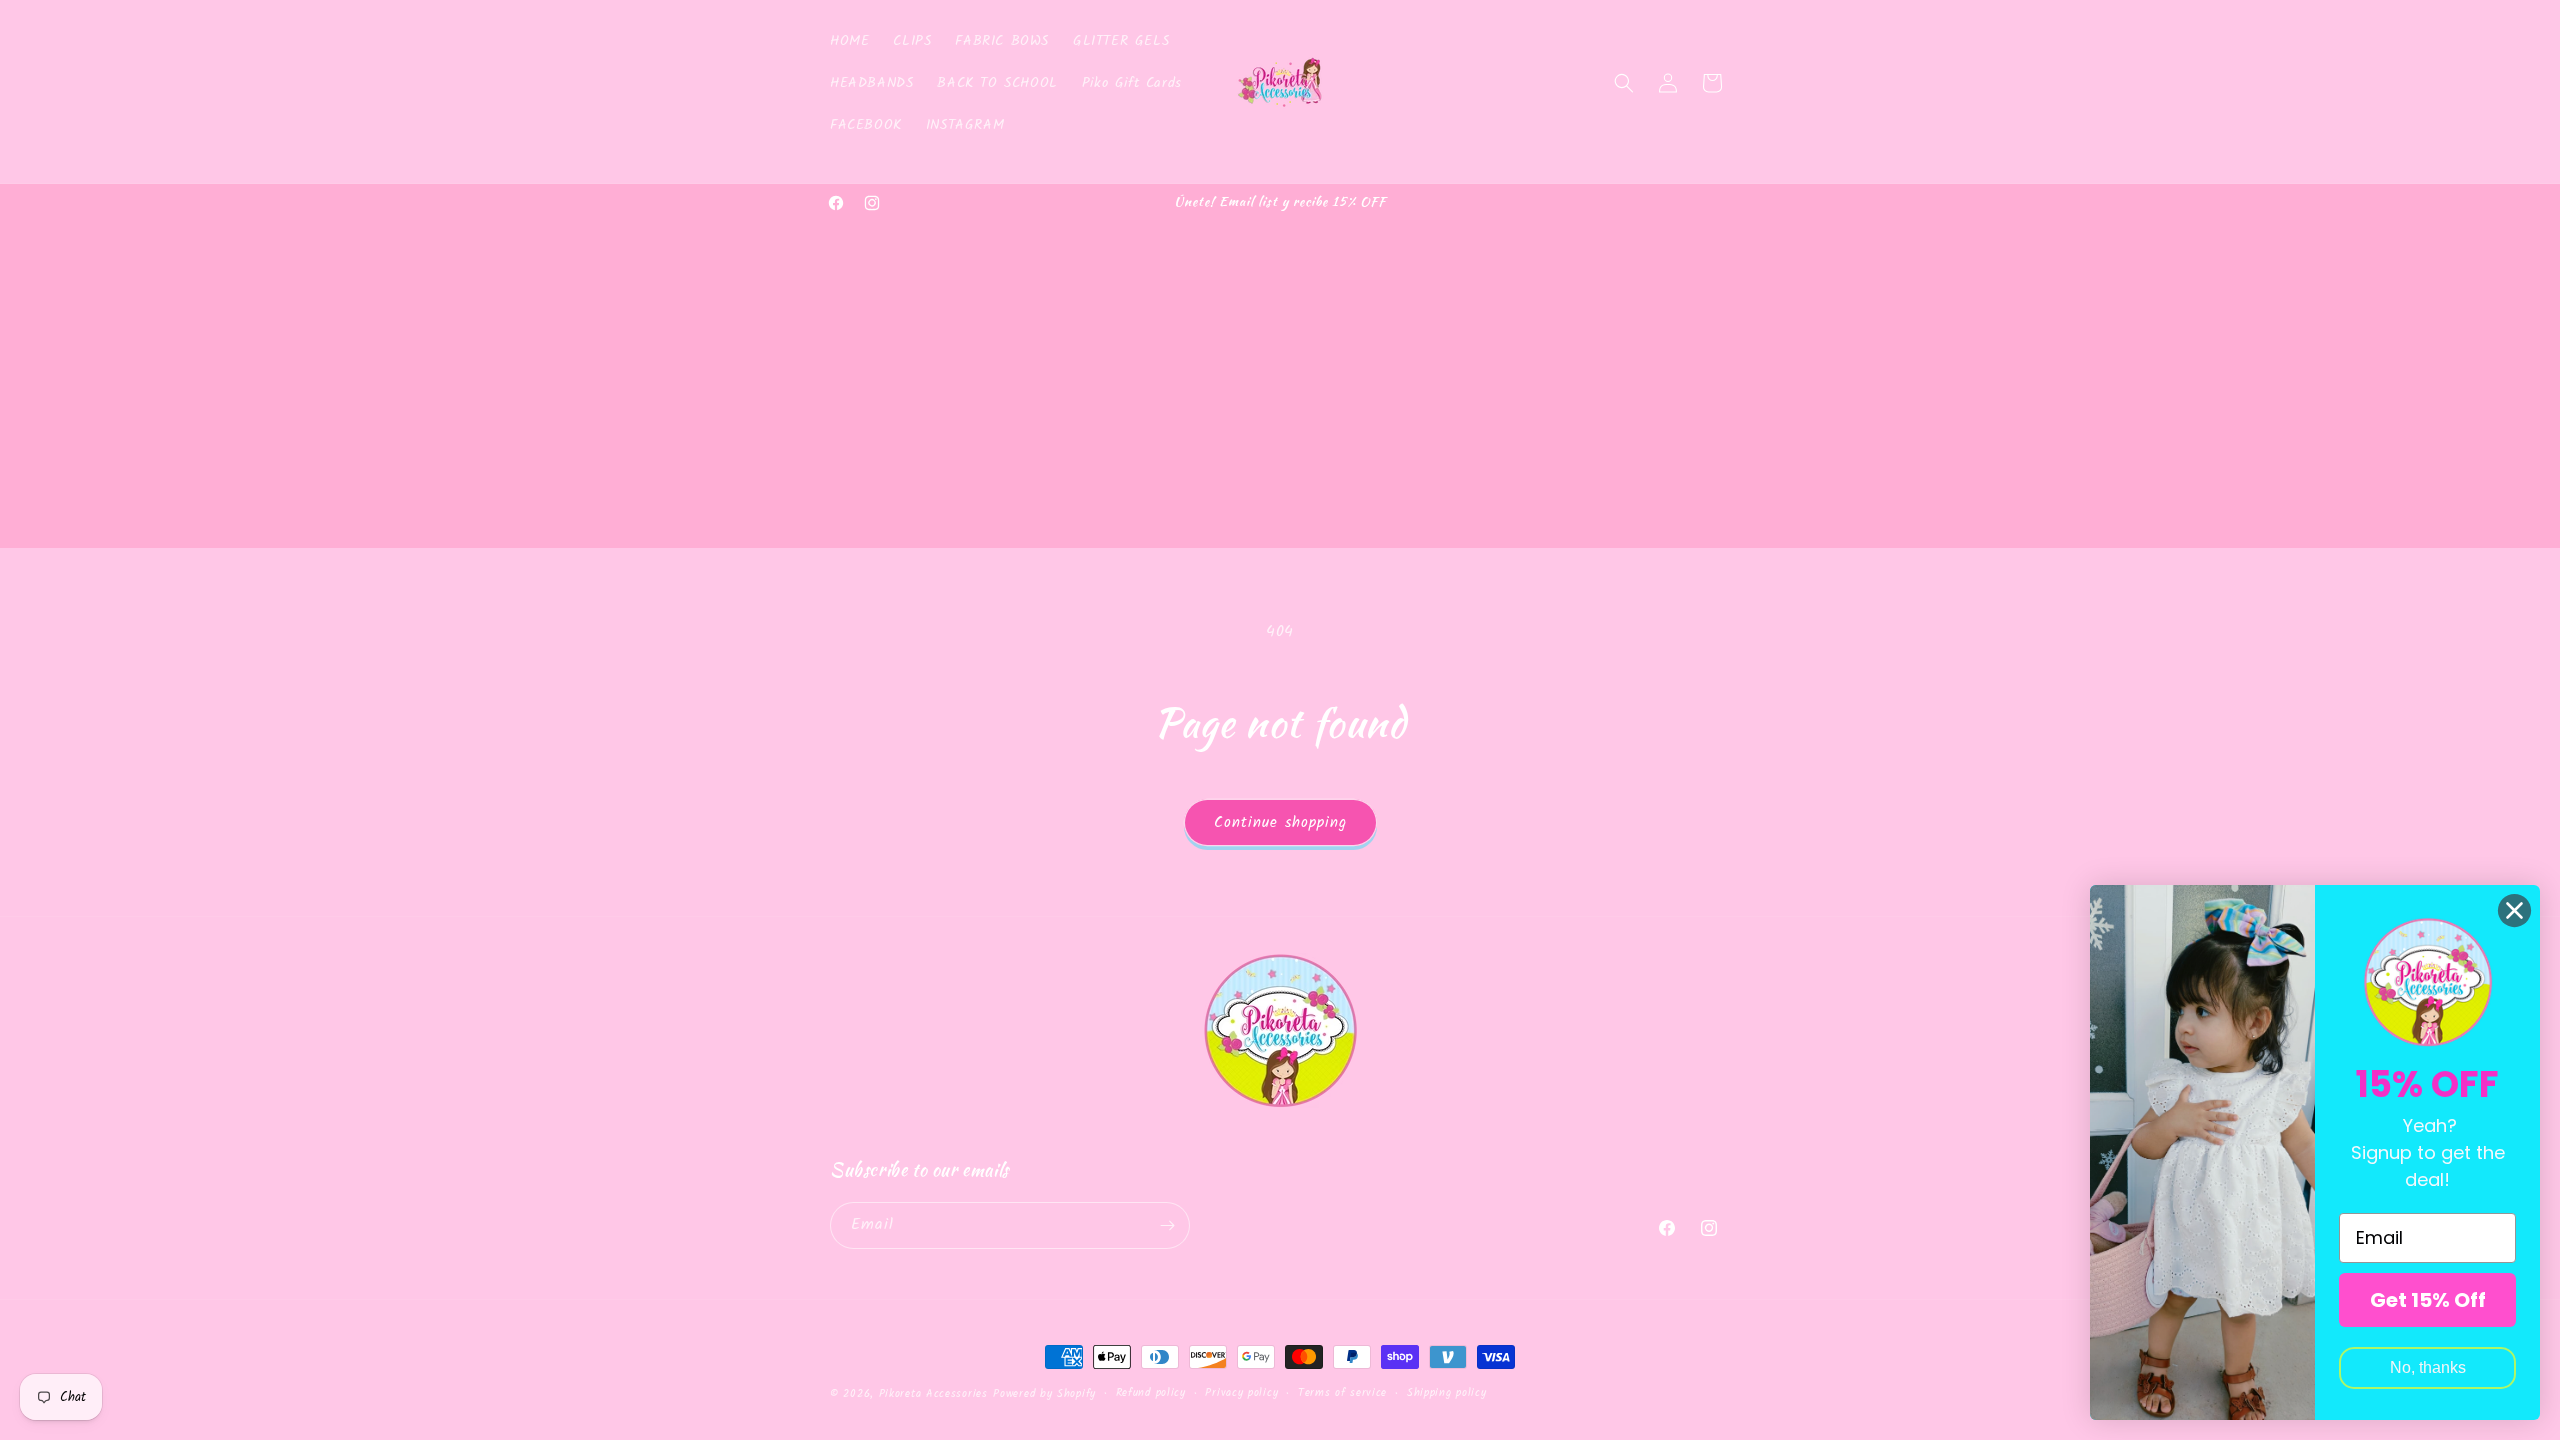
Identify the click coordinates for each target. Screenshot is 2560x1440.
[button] (1624, 83)
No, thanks (2428, 1367)
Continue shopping (1280, 823)
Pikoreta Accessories (933, 1394)
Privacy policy (1241, 1393)
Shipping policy (1447, 1393)
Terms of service (1342, 1393)
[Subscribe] (1167, 1225)
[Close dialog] (2514, 910)
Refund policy (1151, 1393)
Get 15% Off (2428, 1300)
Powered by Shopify (1044, 1394)
